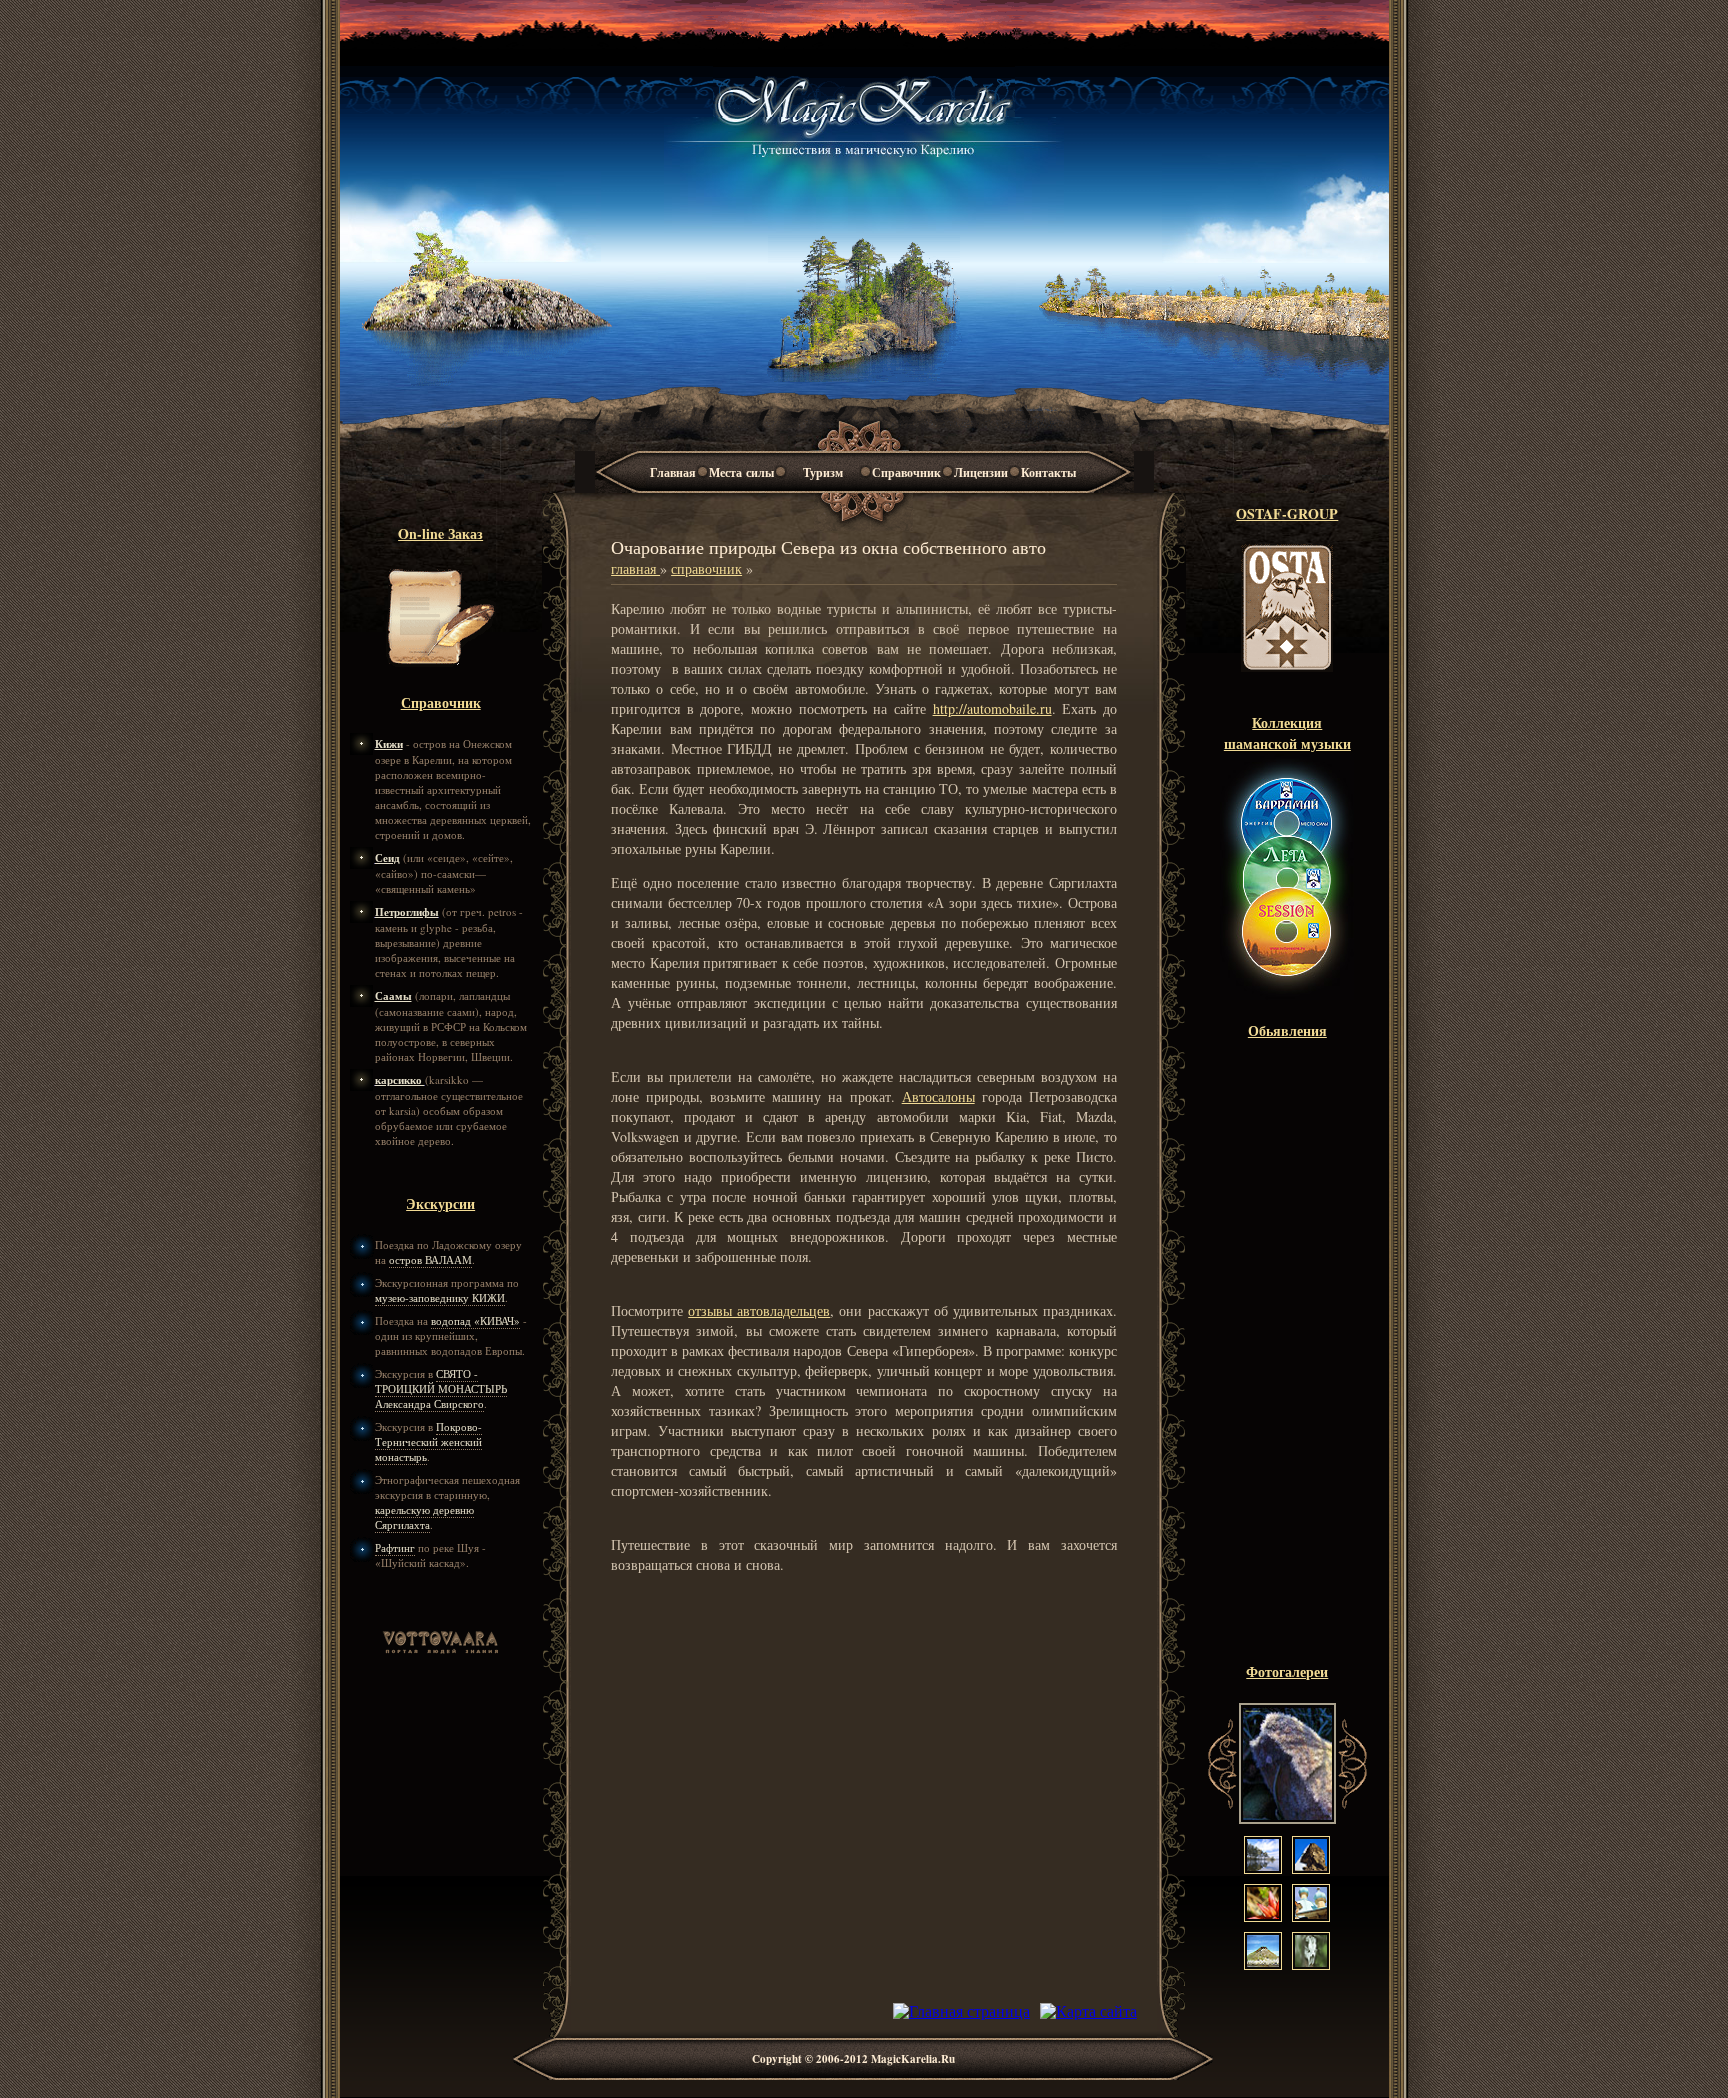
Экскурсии (440, 1203)
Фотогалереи (1287, 1671)
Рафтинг (395, 1547)
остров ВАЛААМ (430, 1259)
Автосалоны (938, 1096)
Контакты (1048, 472)
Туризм (823, 472)
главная (635, 568)
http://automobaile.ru (992, 708)
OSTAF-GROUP (1287, 513)
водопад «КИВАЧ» (475, 1320)
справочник (706, 568)
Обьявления (1287, 1030)
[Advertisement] (1287, 1361)
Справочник (906, 472)
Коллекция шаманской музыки (1287, 733)
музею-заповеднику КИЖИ (440, 1297)
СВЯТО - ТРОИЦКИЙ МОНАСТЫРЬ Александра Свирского (441, 1388)
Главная (673, 472)
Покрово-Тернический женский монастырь (428, 1441)
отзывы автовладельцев (759, 1310)
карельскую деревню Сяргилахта (424, 1517)
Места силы (741, 472)
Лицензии (981, 472)
